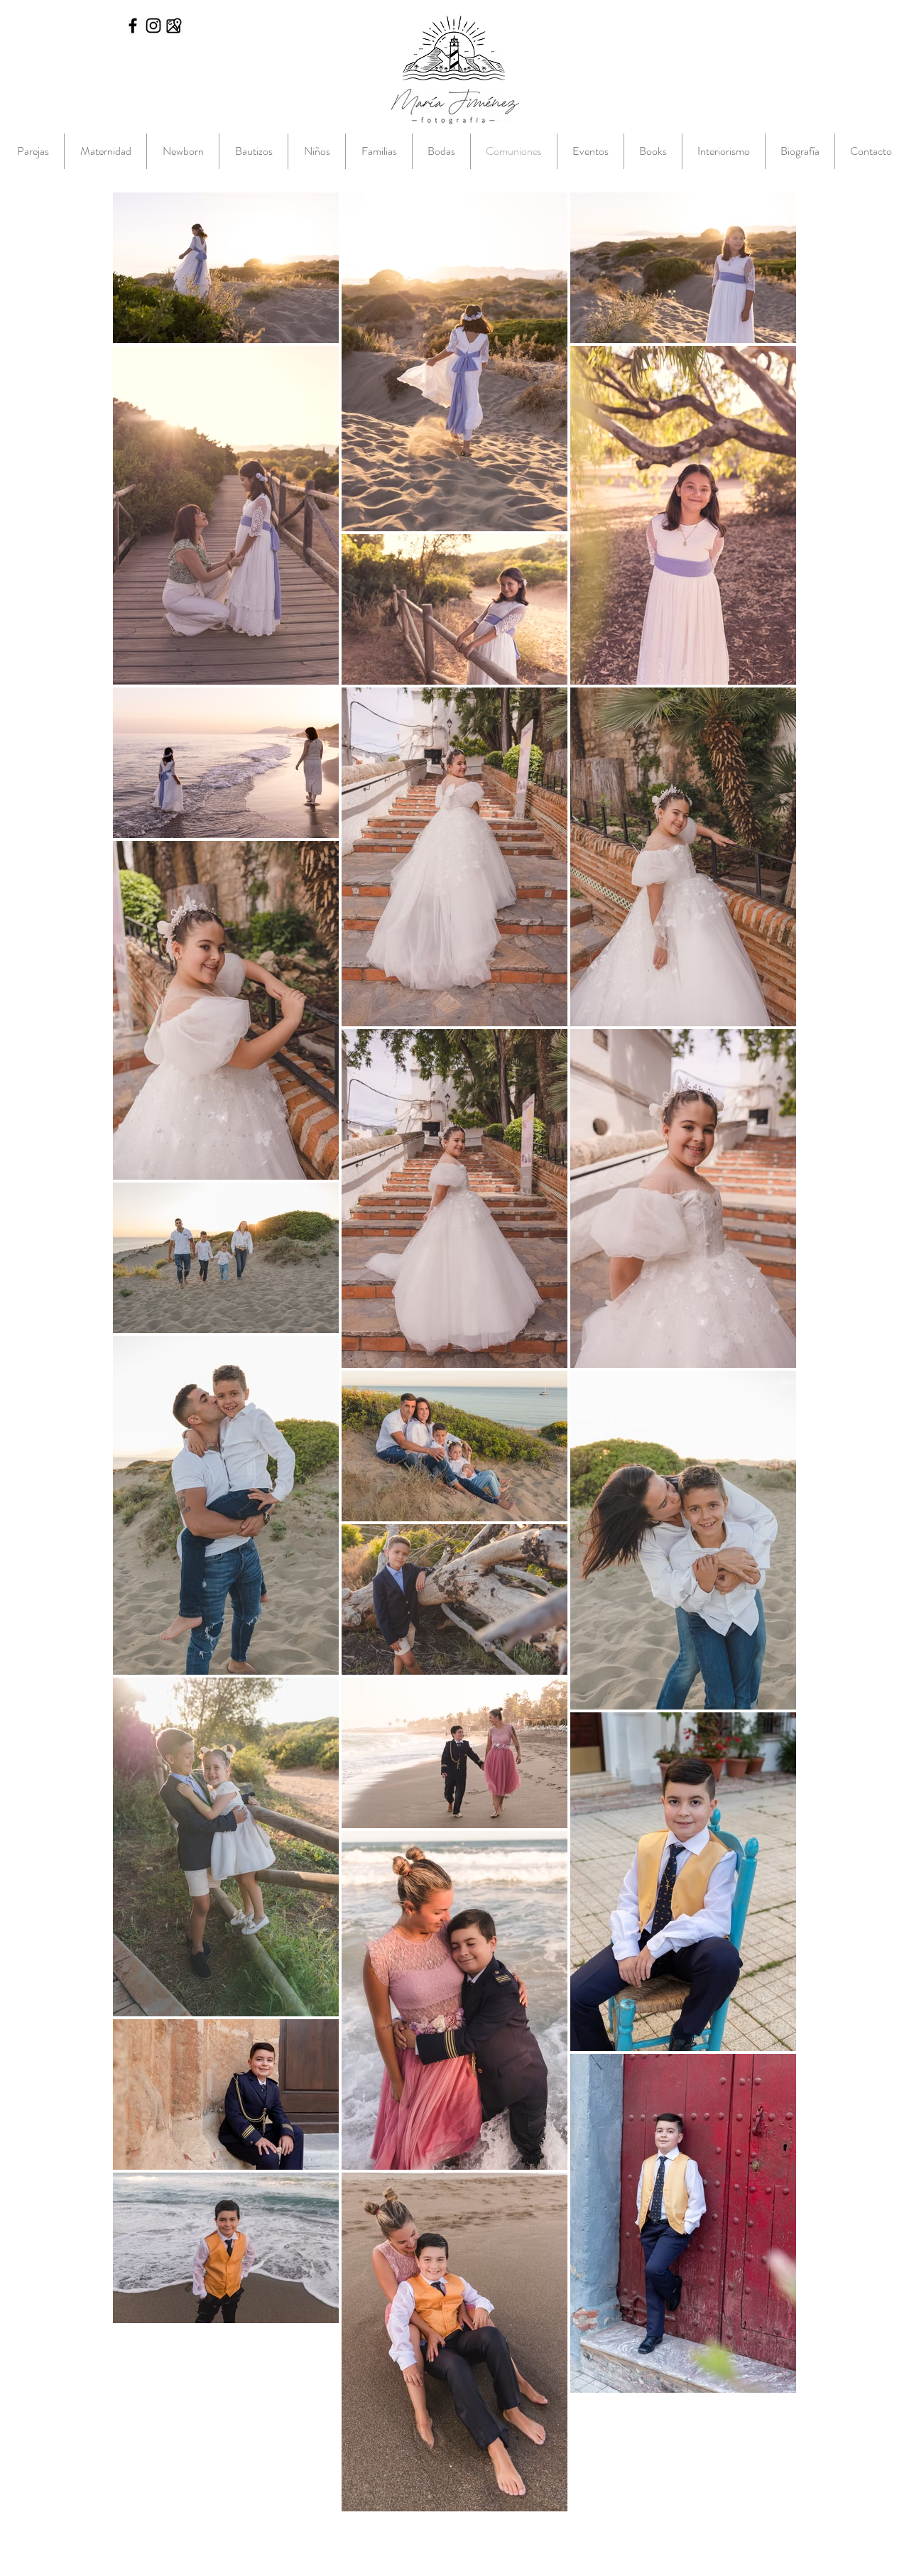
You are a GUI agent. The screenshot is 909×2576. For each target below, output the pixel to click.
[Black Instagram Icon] (153, 26)
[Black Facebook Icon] (133, 26)
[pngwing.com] (174, 26)
